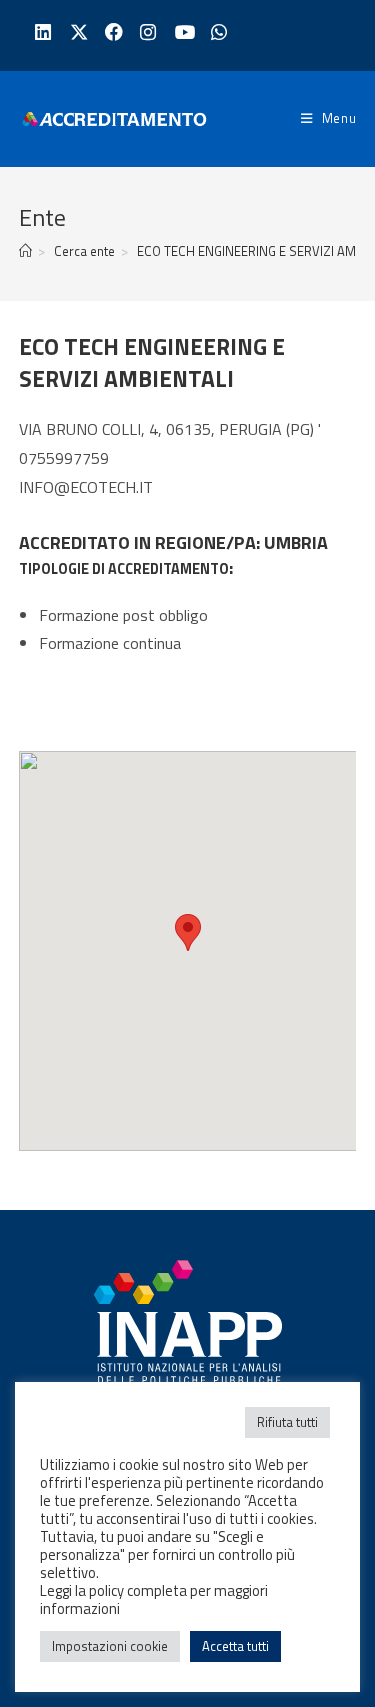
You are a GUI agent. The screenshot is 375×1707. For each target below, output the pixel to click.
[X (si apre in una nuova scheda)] (76, 32)
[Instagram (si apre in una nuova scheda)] (146, 32)
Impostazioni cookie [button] (110, 1646)
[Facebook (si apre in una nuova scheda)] (111, 32)
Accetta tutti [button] (235, 1646)
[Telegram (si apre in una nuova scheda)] (216, 32)
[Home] (25, 251)
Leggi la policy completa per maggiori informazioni (154, 1599)
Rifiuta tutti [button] (287, 1422)
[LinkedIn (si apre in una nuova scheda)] (41, 32)
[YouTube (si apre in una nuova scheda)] (181, 32)
